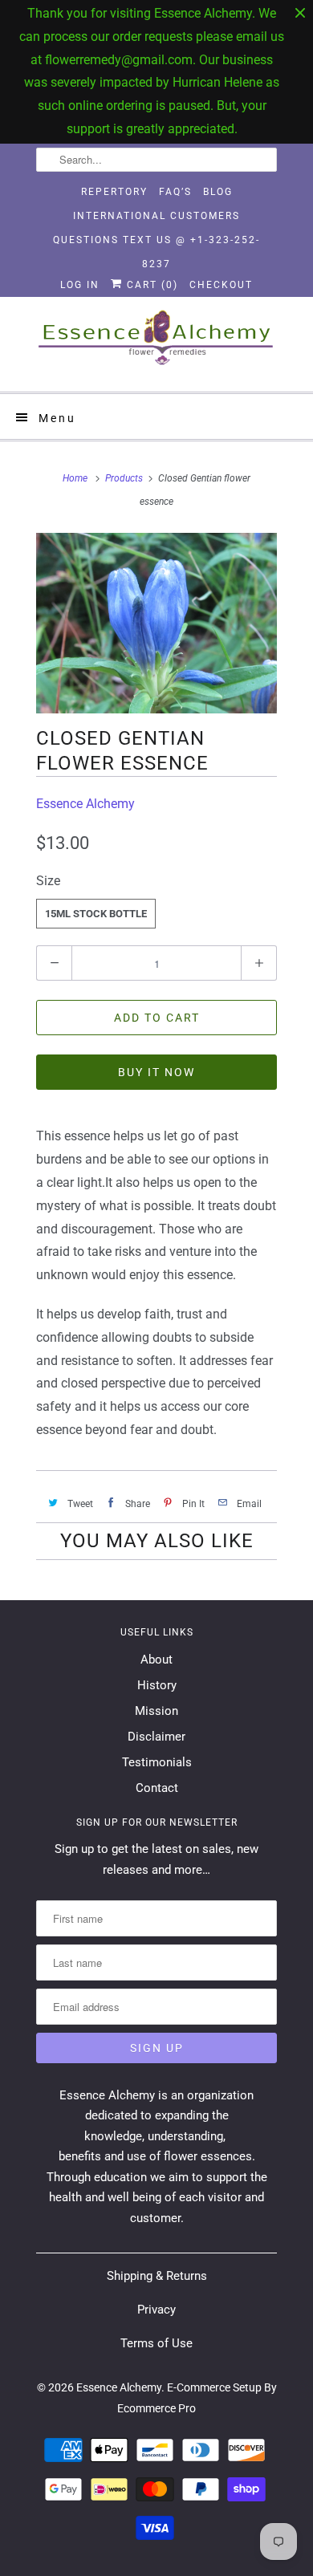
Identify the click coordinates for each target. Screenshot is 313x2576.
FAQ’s (175, 192)
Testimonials (157, 1762)
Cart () (150, 285)
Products (124, 478)
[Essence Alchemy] (156, 344)
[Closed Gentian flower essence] (156, 623)
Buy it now (156, 1072)
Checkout (221, 285)
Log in (80, 285)
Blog (218, 192)
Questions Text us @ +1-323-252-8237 (156, 243)
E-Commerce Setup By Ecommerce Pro (197, 2398)
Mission (156, 1711)
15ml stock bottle (96, 914)
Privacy (156, 2310)
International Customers (156, 216)
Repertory (114, 192)
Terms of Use (156, 2343)
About (156, 1660)
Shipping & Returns (157, 2276)
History (157, 1685)
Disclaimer (156, 1737)
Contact (157, 1788)
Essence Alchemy (85, 804)
